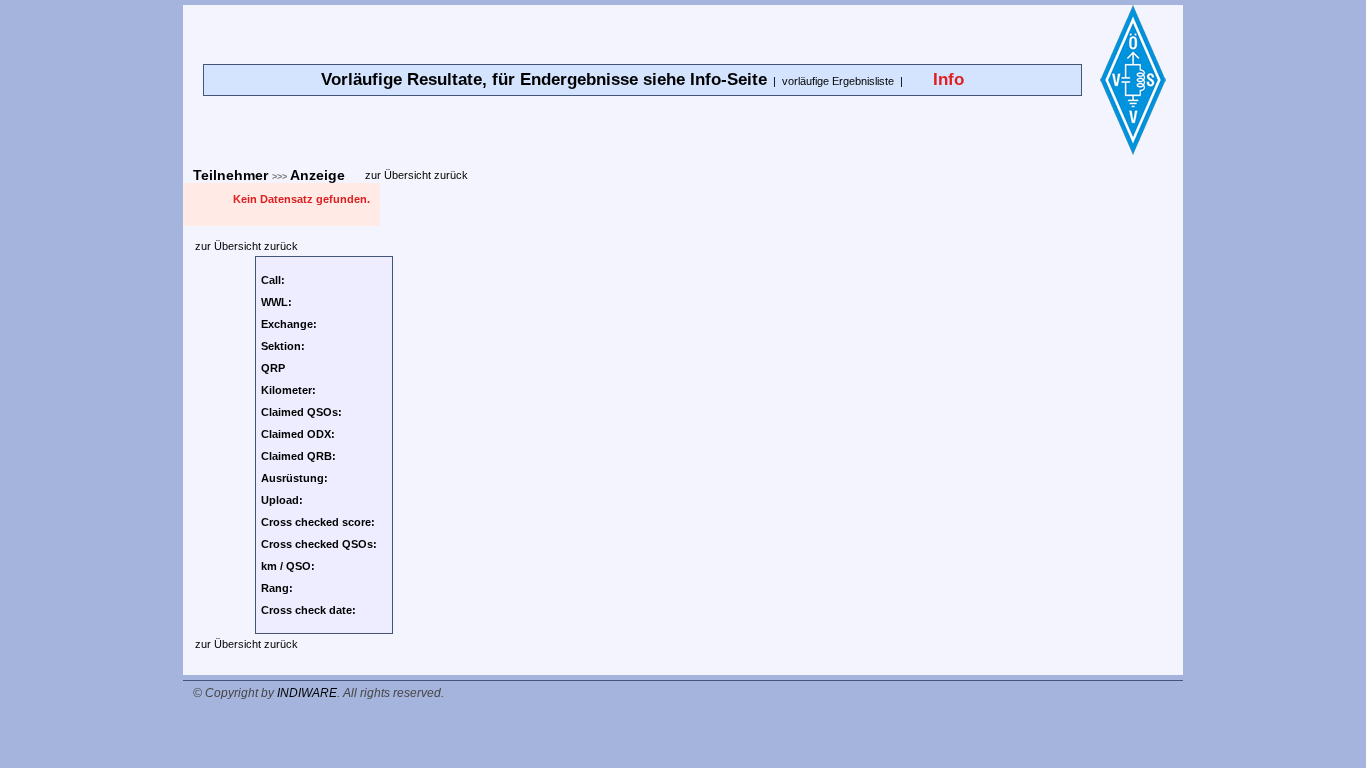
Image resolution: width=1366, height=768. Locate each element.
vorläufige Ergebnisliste (838, 81)
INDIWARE (307, 693)
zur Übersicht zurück (416, 175)
